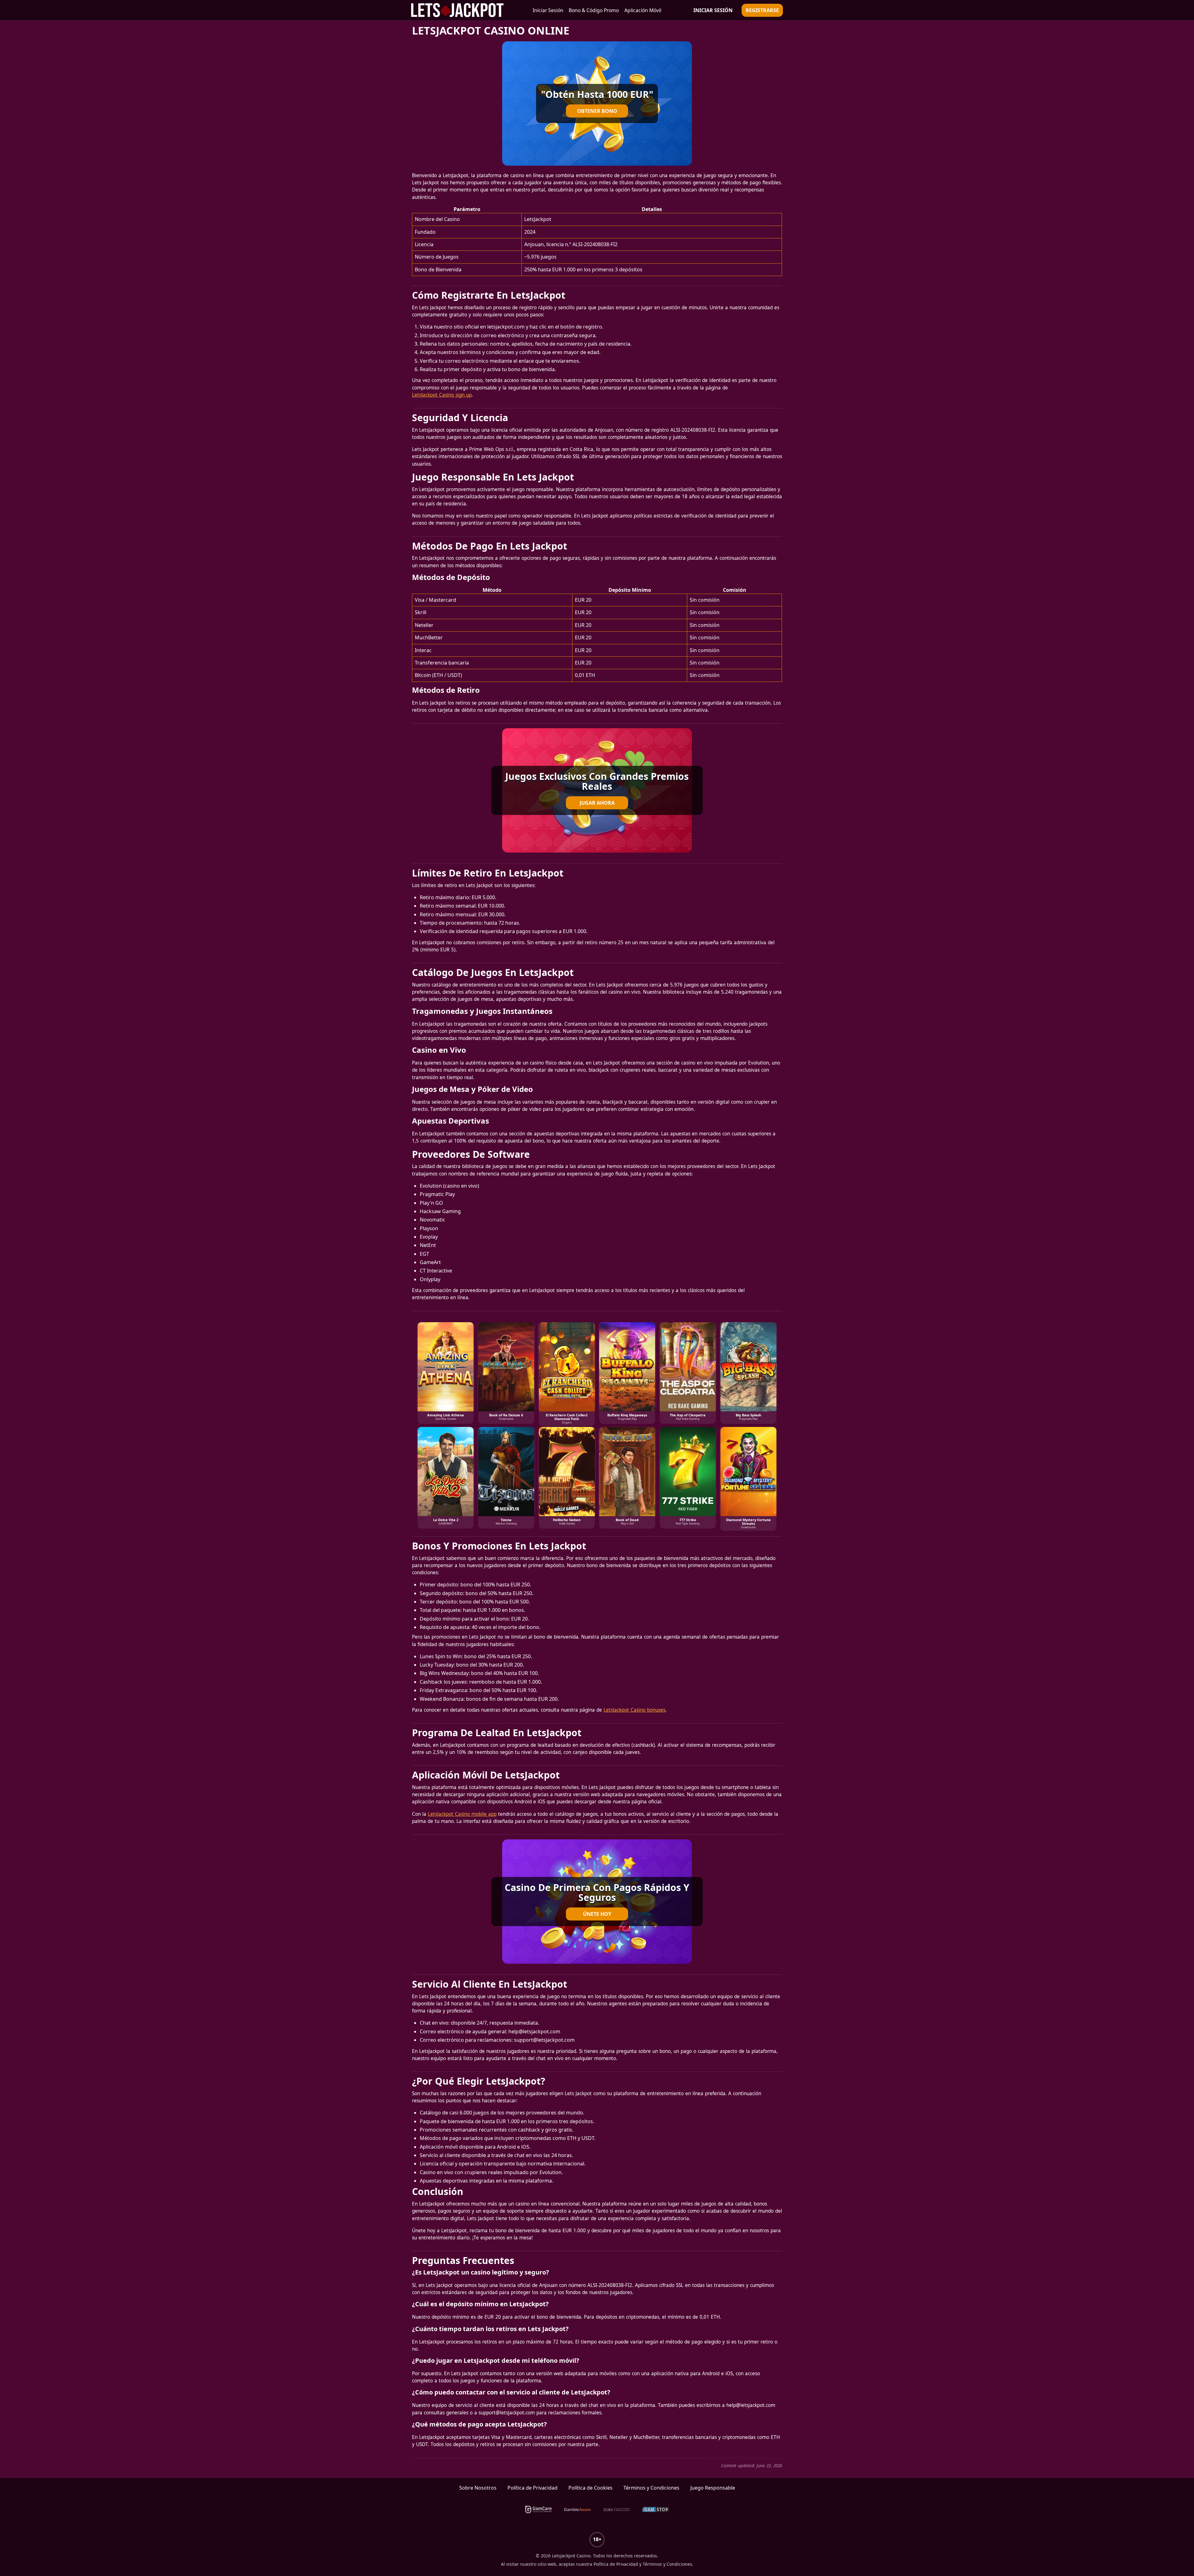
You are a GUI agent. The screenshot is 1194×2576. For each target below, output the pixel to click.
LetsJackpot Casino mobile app (462, 1814)
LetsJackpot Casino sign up (442, 395)
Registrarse (762, 10)
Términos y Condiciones (651, 2488)
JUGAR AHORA (597, 803)
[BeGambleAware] (577, 2509)
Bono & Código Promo (594, 10)
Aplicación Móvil (643, 10)
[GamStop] (656, 2509)
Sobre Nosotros (478, 2488)
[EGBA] (617, 2509)
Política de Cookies (590, 2488)
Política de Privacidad (532, 2488)
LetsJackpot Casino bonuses (634, 1710)
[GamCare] (539, 2509)
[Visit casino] (597, 103)
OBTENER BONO (597, 111)
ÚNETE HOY (597, 1914)
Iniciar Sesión (548, 10)
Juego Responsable (713, 2488)
